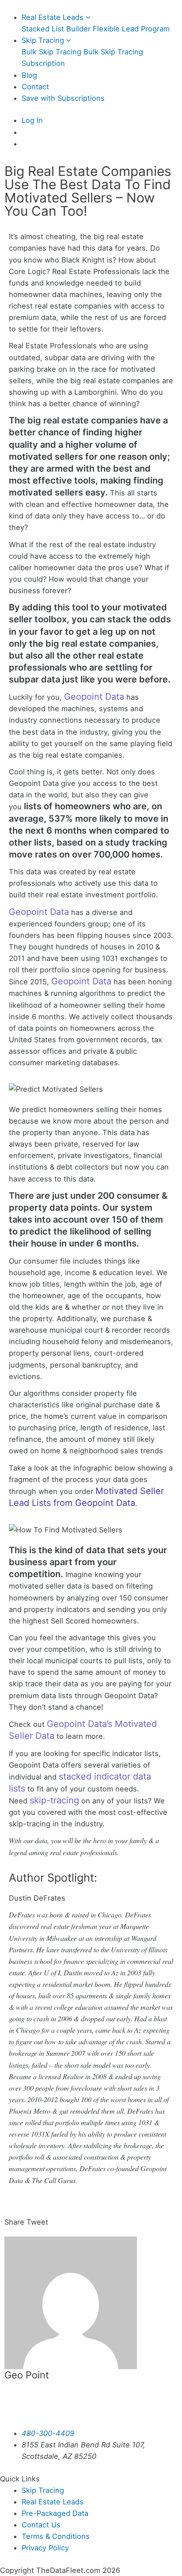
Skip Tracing (44, 40)
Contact (35, 87)
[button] (14, 2216)
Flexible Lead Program (131, 29)
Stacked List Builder (56, 29)
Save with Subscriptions (63, 98)
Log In (32, 120)
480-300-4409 (48, 2433)
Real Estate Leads (54, 17)
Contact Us (41, 2525)
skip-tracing (54, 1800)
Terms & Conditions (56, 2536)
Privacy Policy (45, 2548)
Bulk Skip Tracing (51, 52)
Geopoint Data (94, 697)
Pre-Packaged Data (55, 2513)
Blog (29, 75)
